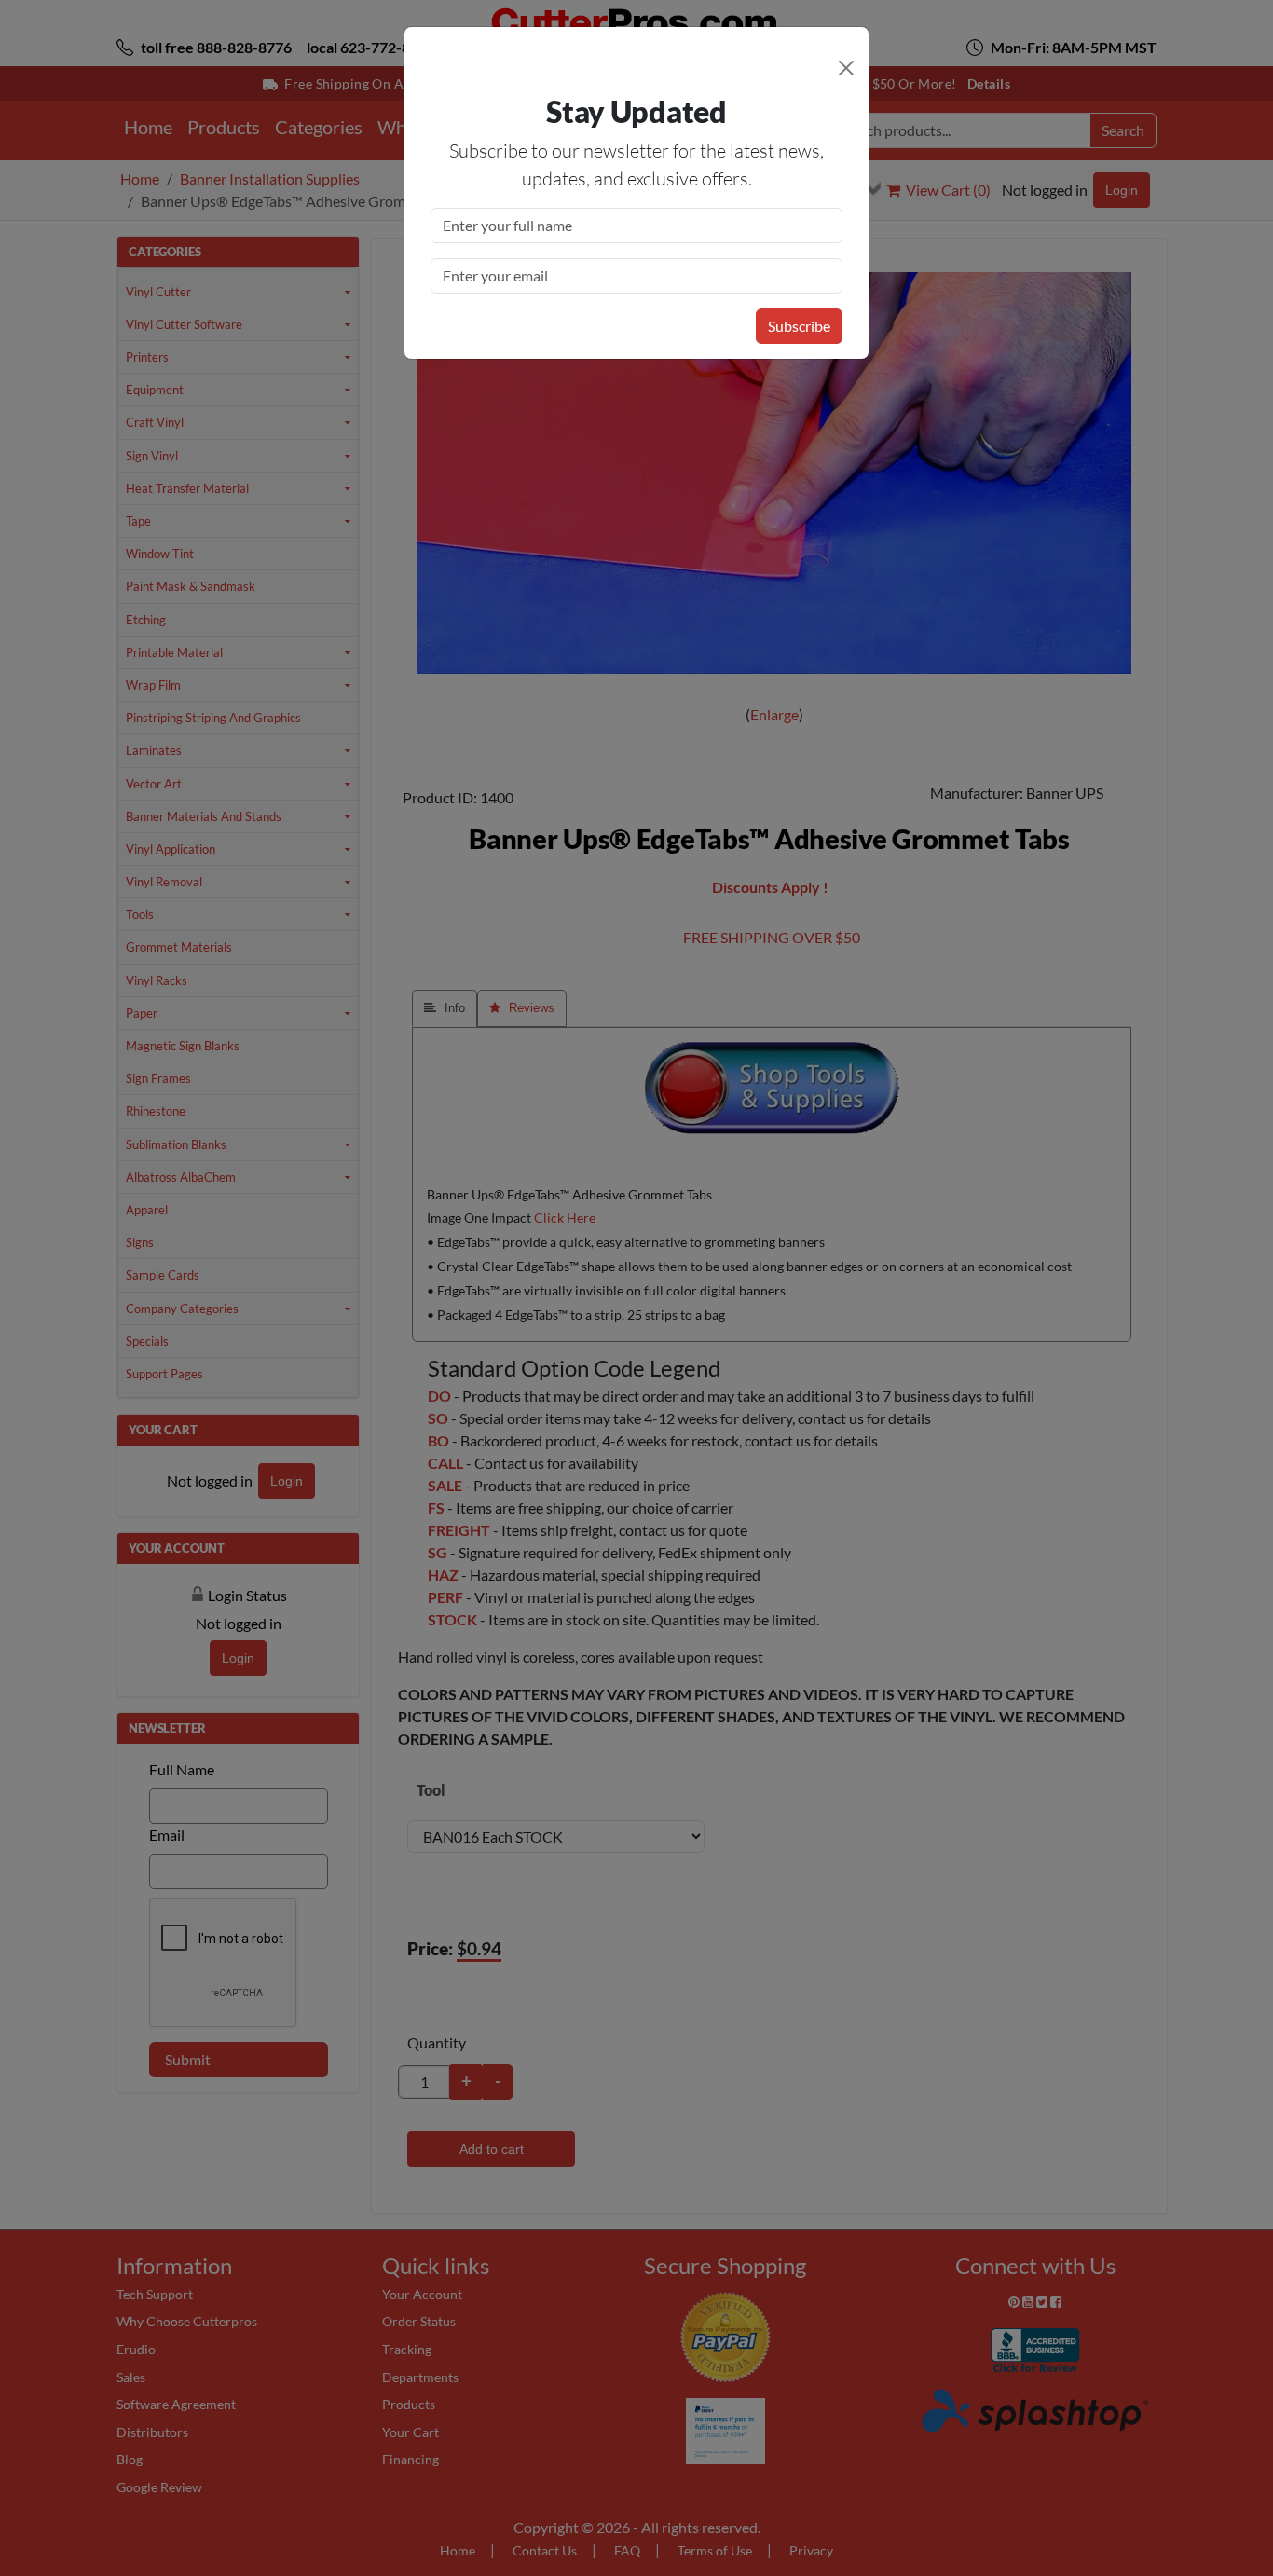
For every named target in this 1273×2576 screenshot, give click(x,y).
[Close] (846, 68)
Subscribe (799, 326)
